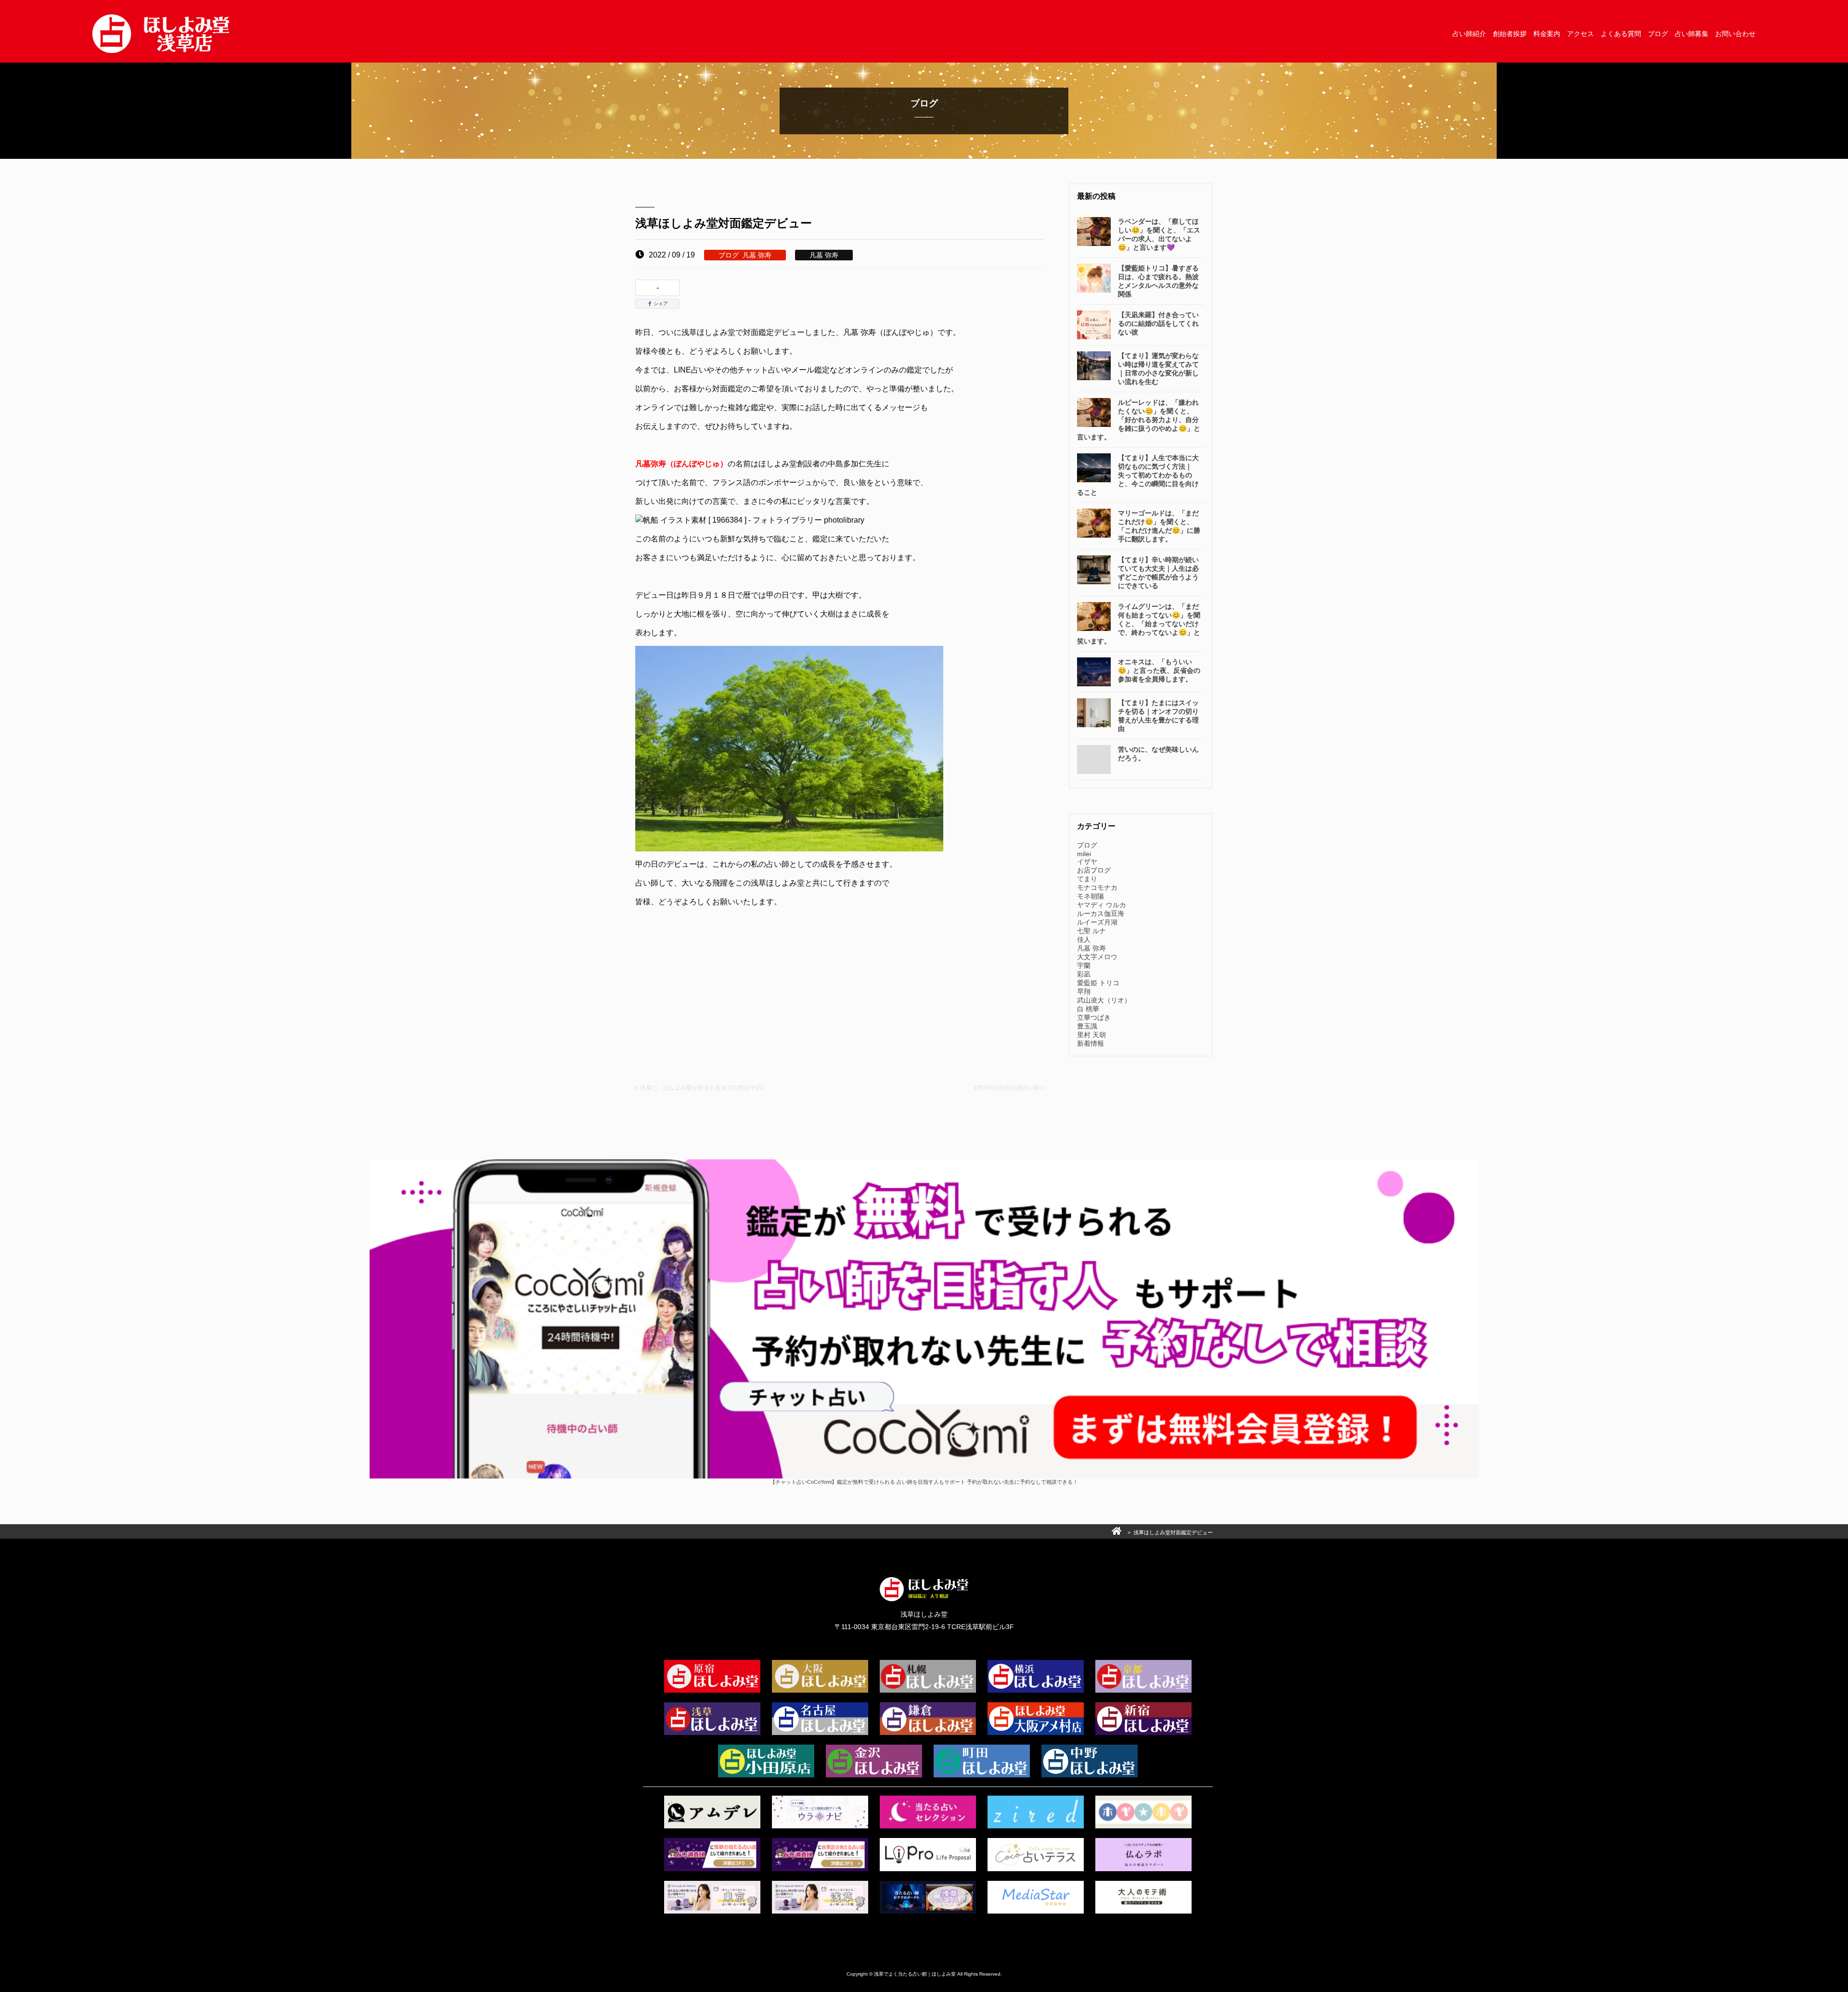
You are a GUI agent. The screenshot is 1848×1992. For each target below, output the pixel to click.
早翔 (1084, 991)
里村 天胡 (1091, 1035)
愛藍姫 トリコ (1098, 983)
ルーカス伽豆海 (1101, 913)
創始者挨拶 (1510, 34)
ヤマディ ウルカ (1102, 905)
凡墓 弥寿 (757, 255)
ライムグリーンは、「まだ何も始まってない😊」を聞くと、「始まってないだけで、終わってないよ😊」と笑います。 (1139, 624)
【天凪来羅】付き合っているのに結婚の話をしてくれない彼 (1158, 323)
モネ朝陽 (1091, 896)
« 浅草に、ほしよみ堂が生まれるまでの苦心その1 (700, 1088)
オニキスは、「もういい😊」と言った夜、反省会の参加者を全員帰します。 (1159, 670)
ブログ (1658, 34)
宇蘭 (1084, 965)
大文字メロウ (1097, 957)
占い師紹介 (1469, 34)
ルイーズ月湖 (1097, 922)
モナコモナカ (1097, 887)
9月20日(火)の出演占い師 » (1009, 1088)
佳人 (1084, 939)
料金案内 (1547, 34)
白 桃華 (1088, 1009)
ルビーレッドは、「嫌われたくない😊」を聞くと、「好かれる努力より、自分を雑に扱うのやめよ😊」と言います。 (1139, 420)
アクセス (1580, 34)
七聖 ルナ (1091, 931)
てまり (1087, 879)
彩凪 (1084, 974)
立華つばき (1094, 1017)
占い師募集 (1692, 34)
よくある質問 (1621, 34)
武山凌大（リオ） (1104, 1000)
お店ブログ (1094, 870)
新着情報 (1091, 1043)
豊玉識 (1087, 1026)
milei (1084, 854)
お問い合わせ (1735, 34)
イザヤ (1087, 861)
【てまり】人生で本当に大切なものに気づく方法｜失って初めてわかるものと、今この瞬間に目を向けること (1138, 475)
